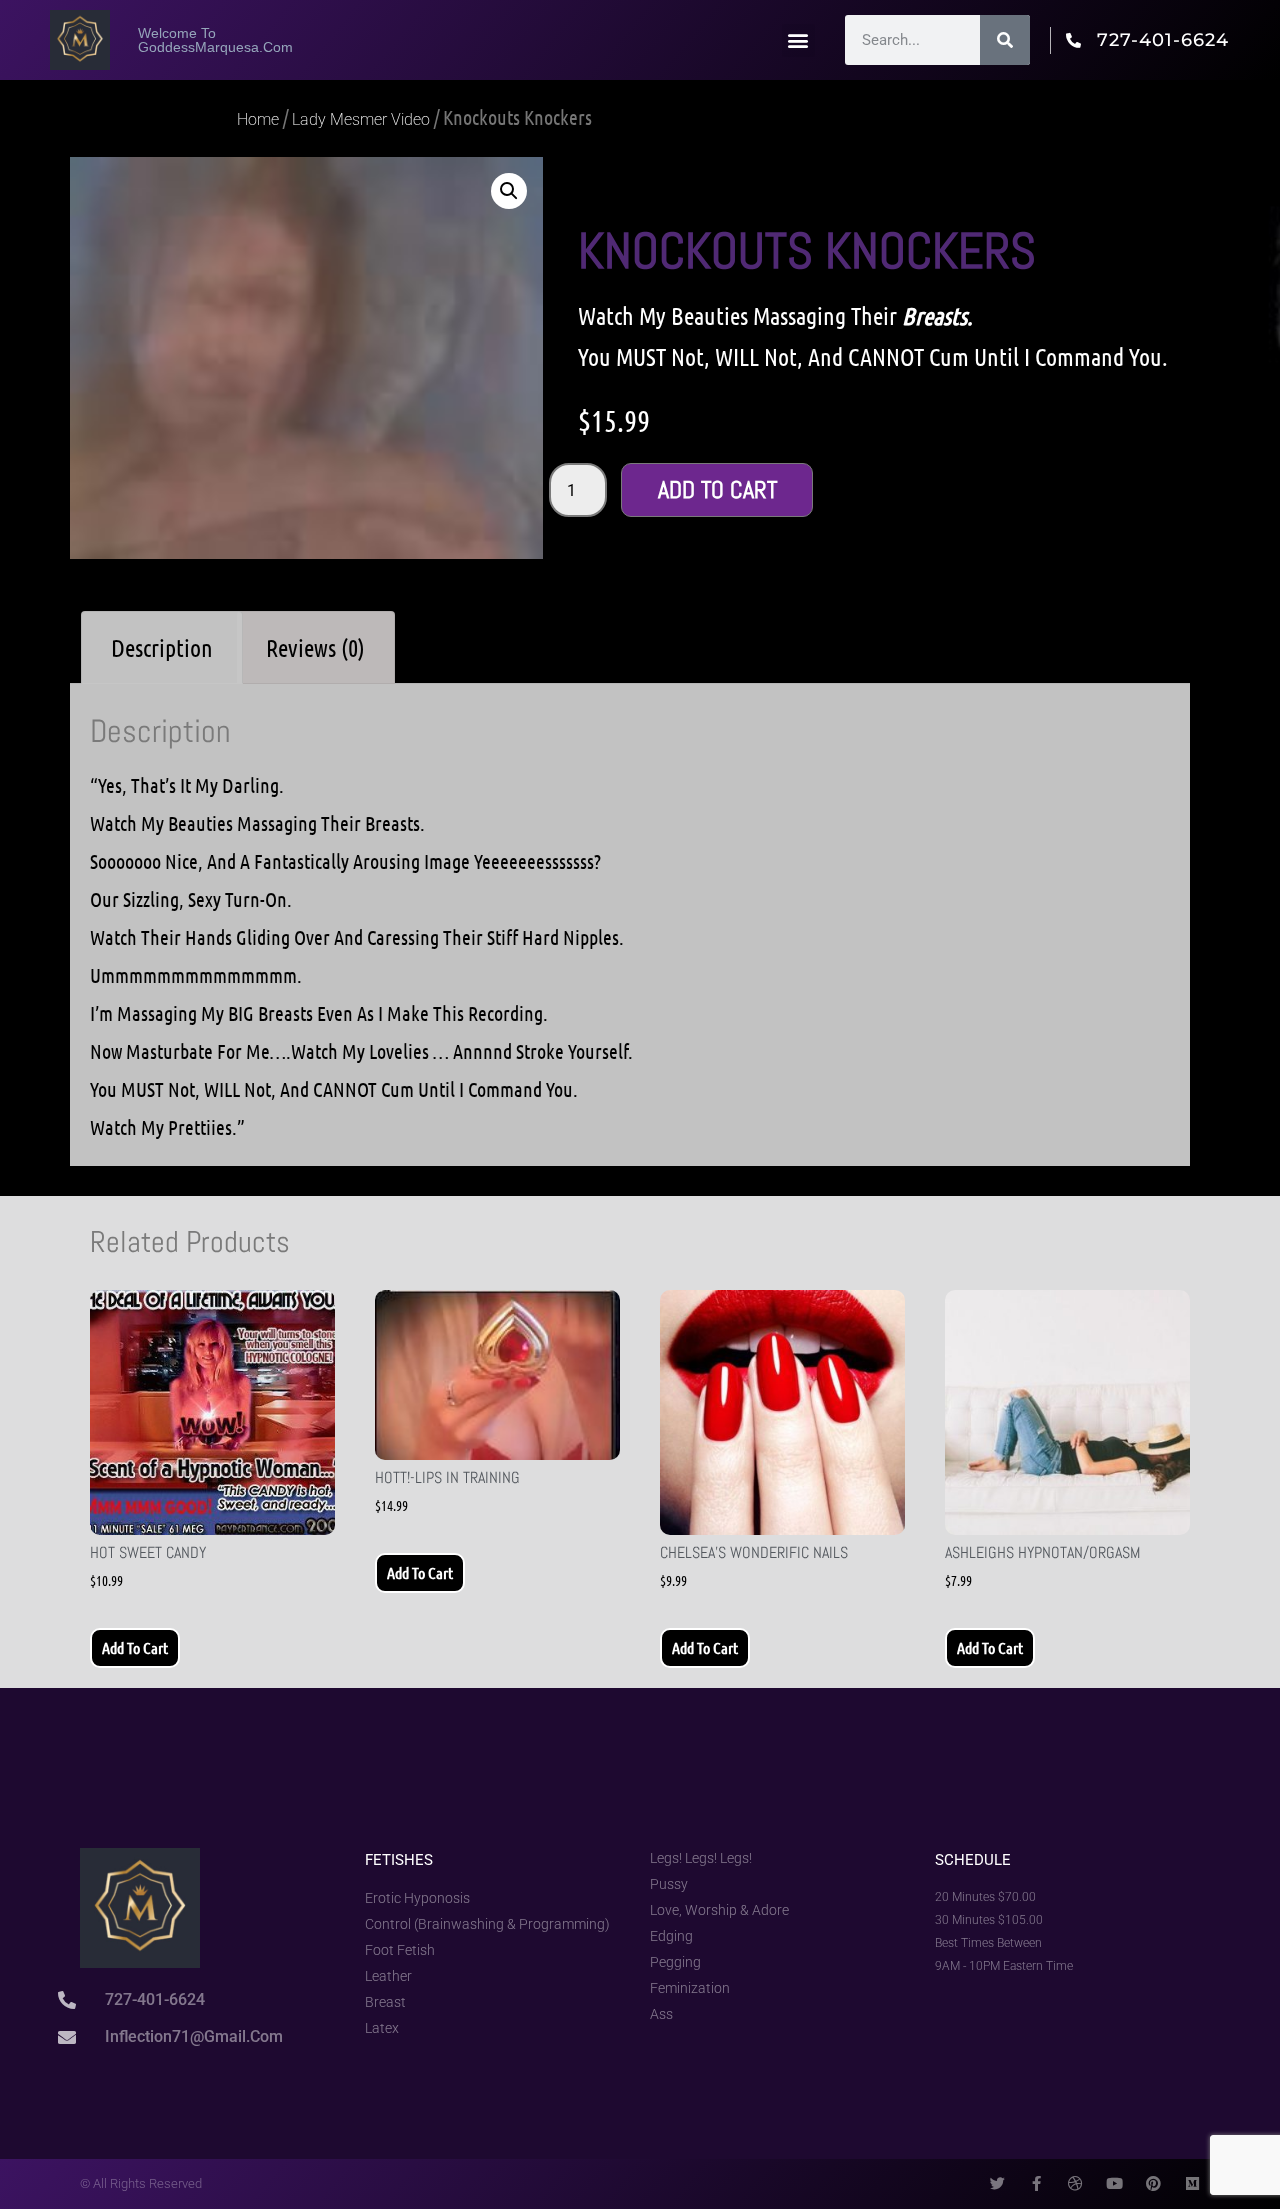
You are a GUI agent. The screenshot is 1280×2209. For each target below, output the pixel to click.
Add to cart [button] (135, 1647)
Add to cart (717, 489)
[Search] (1005, 40)
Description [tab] (162, 647)
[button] (798, 40)
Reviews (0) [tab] (315, 647)
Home (258, 119)
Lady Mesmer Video (361, 119)
